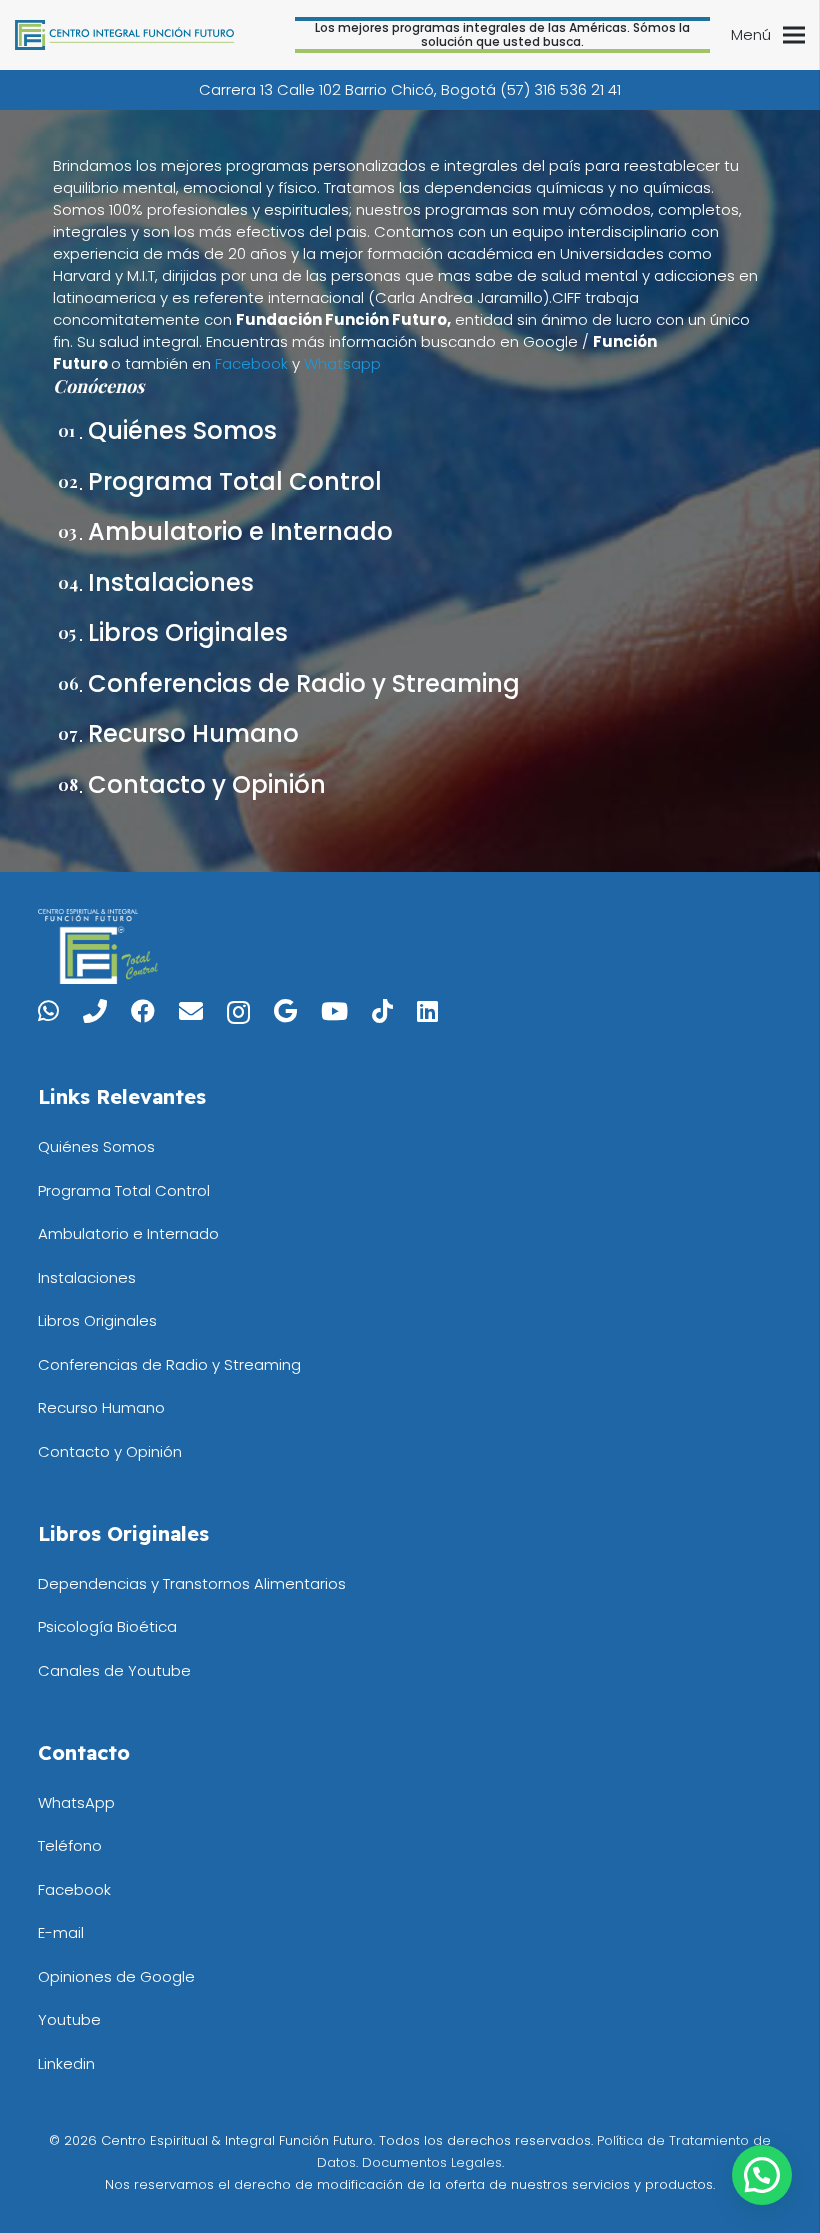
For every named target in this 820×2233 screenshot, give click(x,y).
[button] (762, 2175)
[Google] (285, 1011)
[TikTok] (382, 1011)
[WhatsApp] (48, 1011)
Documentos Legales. (433, 2162)
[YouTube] (334, 1011)
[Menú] (794, 35)
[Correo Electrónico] (191, 1011)
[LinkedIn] (427, 1011)
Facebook (251, 363)
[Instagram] (238, 1012)
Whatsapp (342, 363)
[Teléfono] (95, 1011)
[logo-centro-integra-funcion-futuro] (124, 35)
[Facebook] (143, 1011)
